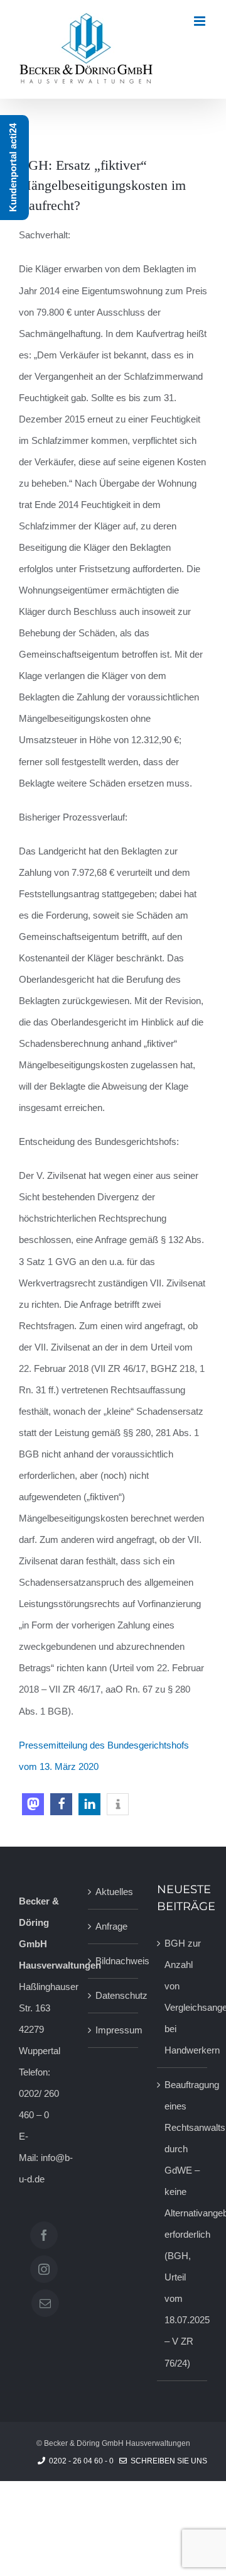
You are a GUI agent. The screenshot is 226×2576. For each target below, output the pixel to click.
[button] (33, 1804)
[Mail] (45, 2303)
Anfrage (111, 1926)
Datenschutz (114, 1995)
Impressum (114, 2030)
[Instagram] (44, 2269)
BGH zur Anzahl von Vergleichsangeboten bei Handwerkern (183, 1997)
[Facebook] (44, 2235)
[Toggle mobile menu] (201, 21)
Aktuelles (114, 1892)
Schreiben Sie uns (167, 2461)
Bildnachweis (114, 1961)
